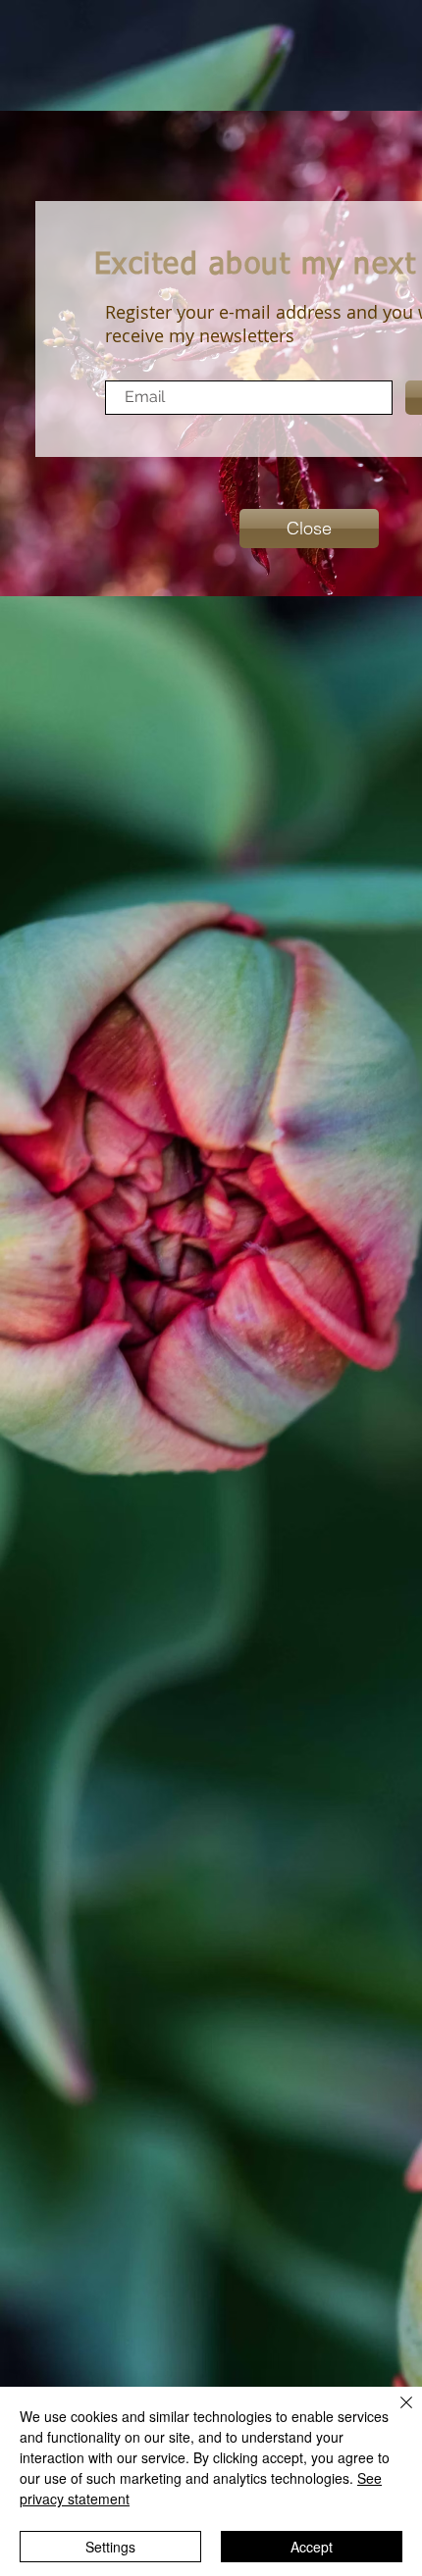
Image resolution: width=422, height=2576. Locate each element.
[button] (309, 529)
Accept (312, 2547)
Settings (110, 2547)
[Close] (395, 2414)
